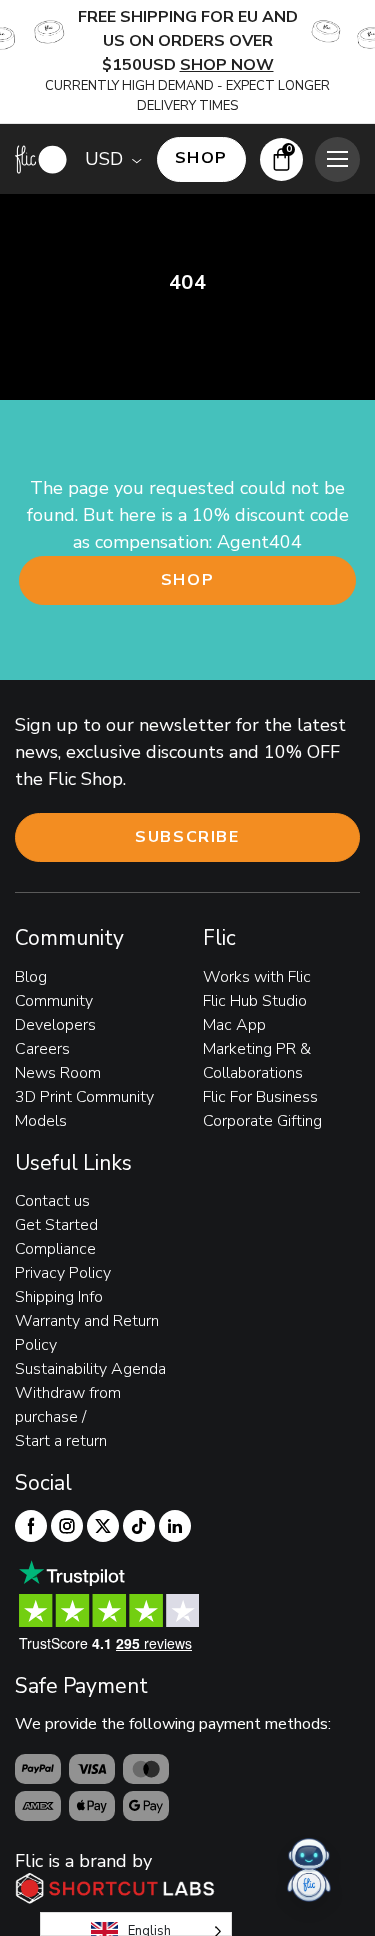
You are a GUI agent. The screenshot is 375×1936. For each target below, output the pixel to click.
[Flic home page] (41, 159)
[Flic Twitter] (103, 1526)
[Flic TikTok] (139, 1526)
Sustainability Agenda (90, 1369)
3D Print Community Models (84, 1109)
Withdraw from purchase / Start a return (68, 1417)
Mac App (234, 1025)
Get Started (56, 1225)
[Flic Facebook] (31, 1526)
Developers (55, 1025)
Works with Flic (257, 977)
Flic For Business (260, 1097)
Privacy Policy (63, 1273)
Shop (187, 580)
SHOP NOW (227, 65)
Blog (31, 977)
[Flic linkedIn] (175, 1526)
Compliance (55, 1249)
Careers (42, 1049)
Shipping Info (59, 1297)
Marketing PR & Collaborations (257, 1061)
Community (54, 1001)
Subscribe (187, 837)
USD (104, 159)
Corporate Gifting (262, 1121)
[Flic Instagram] (67, 1526)
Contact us (52, 1201)
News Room (58, 1073)
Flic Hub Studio (255, 1001)
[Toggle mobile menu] (337, 159)
